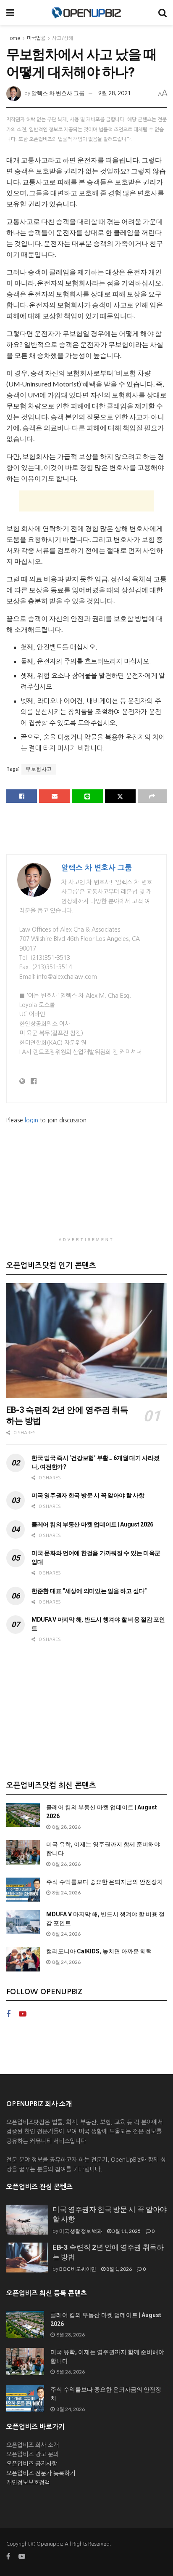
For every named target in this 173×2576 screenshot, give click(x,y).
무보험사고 (39, 769)
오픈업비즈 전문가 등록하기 (41, 2473)
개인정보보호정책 (28, 2483)
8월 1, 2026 (119, 2269)
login (31, 1120)
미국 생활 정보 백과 (81, 2231)
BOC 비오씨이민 (78, 2269)
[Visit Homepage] (86, 13)
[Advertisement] (86, 501)
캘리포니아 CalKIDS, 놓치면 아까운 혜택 (99, 1951)
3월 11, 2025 (126, 2231)
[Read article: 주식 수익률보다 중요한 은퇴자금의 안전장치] (23, 1890)
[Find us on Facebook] (8, 2014)
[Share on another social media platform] (152, 796)
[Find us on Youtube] (23, 2014)
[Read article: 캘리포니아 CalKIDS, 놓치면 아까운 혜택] (23, 1959)
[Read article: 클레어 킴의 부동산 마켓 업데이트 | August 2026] (23, 1815)
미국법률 (36, 38)
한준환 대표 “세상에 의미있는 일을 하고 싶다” (89, 1591)
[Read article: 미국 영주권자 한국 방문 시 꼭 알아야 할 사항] (27, 2220)
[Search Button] (163, 13)
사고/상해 (63, 38)
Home (13, 38)
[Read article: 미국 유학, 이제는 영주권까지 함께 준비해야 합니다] (23, 1852)
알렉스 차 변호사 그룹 (58, 93)
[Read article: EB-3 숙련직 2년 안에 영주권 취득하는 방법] (86, 1341)
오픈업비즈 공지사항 (32, 2464)
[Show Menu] (10, 13)
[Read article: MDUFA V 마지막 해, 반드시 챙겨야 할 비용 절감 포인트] (23, 1922)
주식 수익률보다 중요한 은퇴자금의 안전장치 (105, 1882)
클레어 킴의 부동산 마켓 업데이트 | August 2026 (92, 1524)
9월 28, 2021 (115, 93)
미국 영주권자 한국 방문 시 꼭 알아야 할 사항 (88, 1495)
